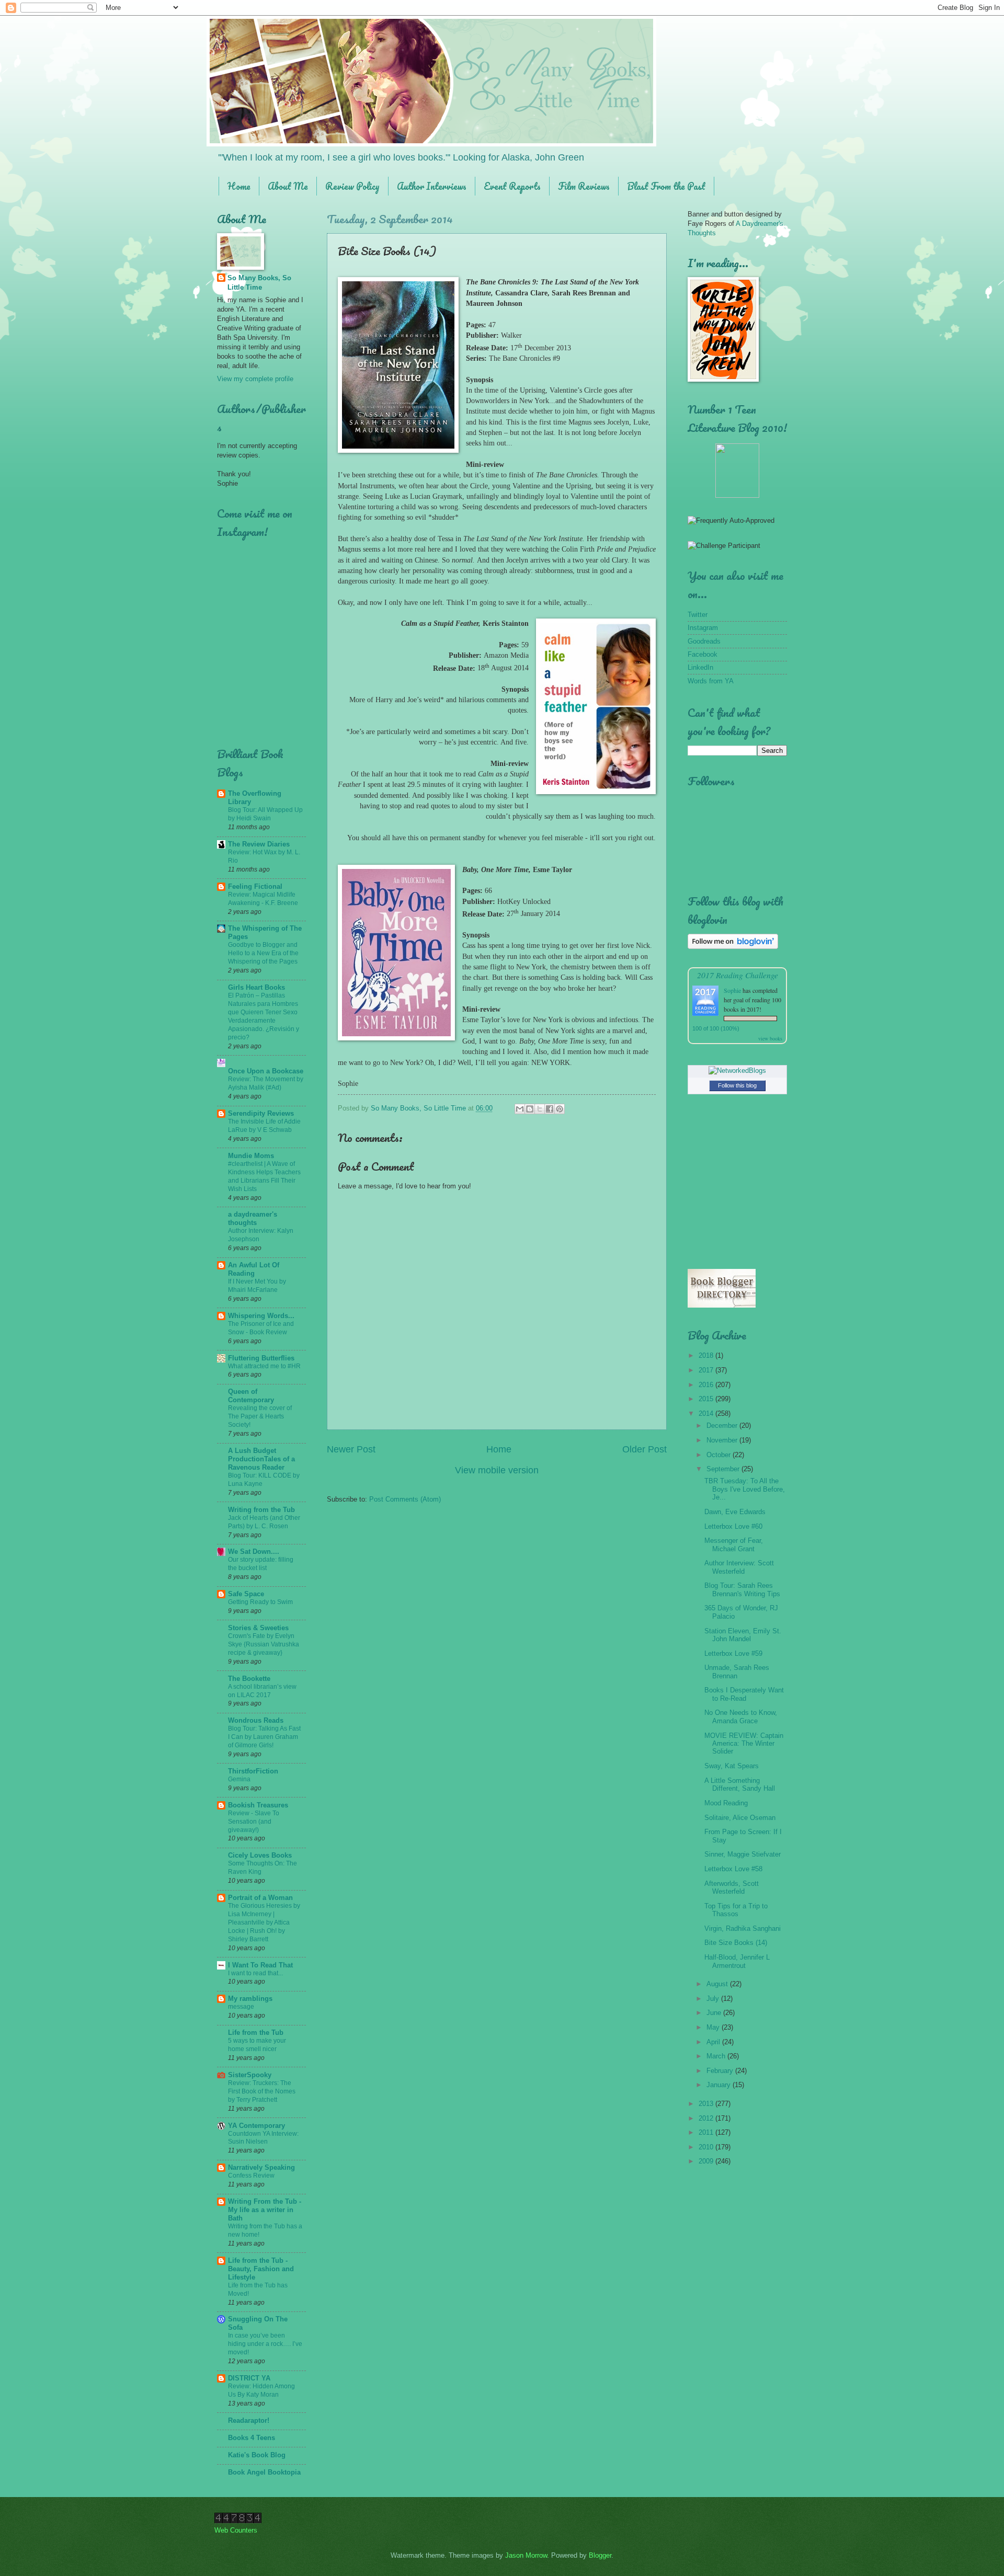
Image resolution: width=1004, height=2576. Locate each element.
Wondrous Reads (256, 1720)
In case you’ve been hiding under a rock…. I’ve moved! (265, 2344)
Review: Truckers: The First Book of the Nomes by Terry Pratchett (262, 2091)
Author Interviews (432, 186)
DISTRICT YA (249, 2378)
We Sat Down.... (254, 1552)
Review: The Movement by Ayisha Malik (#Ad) (266, 1083)
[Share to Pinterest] (560, 1109)
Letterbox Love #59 (733, 1653)
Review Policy (352, 186)
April (714, 2042)
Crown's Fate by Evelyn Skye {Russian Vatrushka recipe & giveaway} (264, 1644)
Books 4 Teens (252, 2438)
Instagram (703, 628)
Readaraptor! (249, 2420)
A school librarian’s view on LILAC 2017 (262, 1691)
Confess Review (251, 2176)
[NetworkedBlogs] (737, 1071)
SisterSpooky (250, 2075)
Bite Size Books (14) (736, 1943)
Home (239, 186)
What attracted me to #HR (264, 1366)
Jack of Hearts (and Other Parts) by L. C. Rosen (264, 1522)
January (720, 2085)
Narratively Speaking (261, 2167)
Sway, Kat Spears (732, 1766)
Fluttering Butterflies (261, 1358)
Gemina (239, 1779)
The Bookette (249, 1679)
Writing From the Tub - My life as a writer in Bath (265, 2210)
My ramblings (250, 1999)
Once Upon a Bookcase (266, 1071)
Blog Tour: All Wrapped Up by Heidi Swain (265, 814)
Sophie (732, 990)
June (715, 2013)
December (723, 1426)
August (718, 1984)
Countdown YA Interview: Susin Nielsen (263, 2138)
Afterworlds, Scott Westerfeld (732, 1887)
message (241, 2007)
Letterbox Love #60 (733, 1526)
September (724, 1469)
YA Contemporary (256, 2126)
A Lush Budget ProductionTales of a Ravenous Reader (261, 1459)
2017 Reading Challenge (738, 975)
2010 (707, 2147)
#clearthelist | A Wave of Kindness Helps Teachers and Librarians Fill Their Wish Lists (264, 1176)
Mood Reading (726, 1803)
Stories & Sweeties (258, 1628)
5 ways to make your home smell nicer (257, 2045)
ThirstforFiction (253, 1771)
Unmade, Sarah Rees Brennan (737, 1671)
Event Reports (512, 186)
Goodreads (704, 641)
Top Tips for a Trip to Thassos (736, 1910)
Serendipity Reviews (261, 1113)
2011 (707, 2132)
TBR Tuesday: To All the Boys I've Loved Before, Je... (745, 1489)
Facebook (703, 654)
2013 (707, 2104)
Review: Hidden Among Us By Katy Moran (261, 2390)
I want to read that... (255, 1973)
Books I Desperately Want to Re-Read (744, 1694)
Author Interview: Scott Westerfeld (739, 1567)
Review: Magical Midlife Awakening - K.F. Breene (263, 899)
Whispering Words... (261, 1316)
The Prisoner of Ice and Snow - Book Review (261, 1328)
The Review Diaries (259, 844)
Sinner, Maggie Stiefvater (743, 1854)
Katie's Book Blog (257, 2455)
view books (770, 1038)
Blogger (600, 2555)
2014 (707, 1413)
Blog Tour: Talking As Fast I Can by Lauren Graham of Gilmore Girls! (264, 1737)
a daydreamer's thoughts (253, 1218)
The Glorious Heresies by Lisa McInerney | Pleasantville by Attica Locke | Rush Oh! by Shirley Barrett (264, 1922)
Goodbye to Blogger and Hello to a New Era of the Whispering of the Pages (263, 953)
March (717, 2056)
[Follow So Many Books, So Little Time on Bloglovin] (733, 947)
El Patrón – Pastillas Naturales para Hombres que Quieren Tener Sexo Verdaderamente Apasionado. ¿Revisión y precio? (264, 1016)
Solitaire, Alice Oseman (740, 1818)
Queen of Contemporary (251, 1396)
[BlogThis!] (530, 1109)
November (723, 1440)
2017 (707, 1370)
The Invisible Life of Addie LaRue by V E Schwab (264, 1126)
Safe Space (246, 1594)
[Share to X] (540, 1109)
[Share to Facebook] (550, 1109)
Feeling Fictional (255, 886)
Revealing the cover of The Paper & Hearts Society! (260, 1416)
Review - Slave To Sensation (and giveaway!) (254, 1822)
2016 (707, 1385)
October (720, 1455)
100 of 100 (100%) (716, 1028)
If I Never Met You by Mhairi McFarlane (257, 1286)
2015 (707, 1399)
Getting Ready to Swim (260, 1602)
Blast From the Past (666, 186)
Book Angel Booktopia (264, 2472)
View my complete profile (255, 379)
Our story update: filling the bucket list (261, 1564)
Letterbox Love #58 (733, 1869)
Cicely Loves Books (260, 1855)
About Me (288, 186)
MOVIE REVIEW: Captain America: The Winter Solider (744, 1744)
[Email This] (520, 1109)
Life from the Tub (256, 2033)
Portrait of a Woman (260, 1898)
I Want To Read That (260, 1965)
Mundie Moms (251, 1156)
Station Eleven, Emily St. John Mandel (743, 1635)
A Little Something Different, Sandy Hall (740, 1784)
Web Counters (236, 2530)
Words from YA (711, 681)
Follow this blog (737, 1085)
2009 (707, 2161)
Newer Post (351, 1449)
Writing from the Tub (261, 1510)
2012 (707, 2118)
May (714, 2027)
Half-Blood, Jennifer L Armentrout (737, 1961)
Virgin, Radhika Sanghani (743, 1928)
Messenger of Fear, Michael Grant (734, 1544)
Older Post (644, 1449)
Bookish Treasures (258, 1805)
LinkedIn (700, 667)
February (721, 2071)
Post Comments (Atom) (405, 1499)
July (714, 1999)
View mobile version (497, 1470)
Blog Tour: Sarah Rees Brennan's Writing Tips (742, 1589)
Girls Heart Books (256, 987)
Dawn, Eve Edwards (735, 1512)
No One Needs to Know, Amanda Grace (741, 1716)
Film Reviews (584, 186)
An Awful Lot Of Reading (254, 1269)
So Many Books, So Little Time (259, 283)
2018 (707, 1355)
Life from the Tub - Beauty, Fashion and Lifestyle (261, 2269)
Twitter (698, 615)
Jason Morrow (526, 2555)
